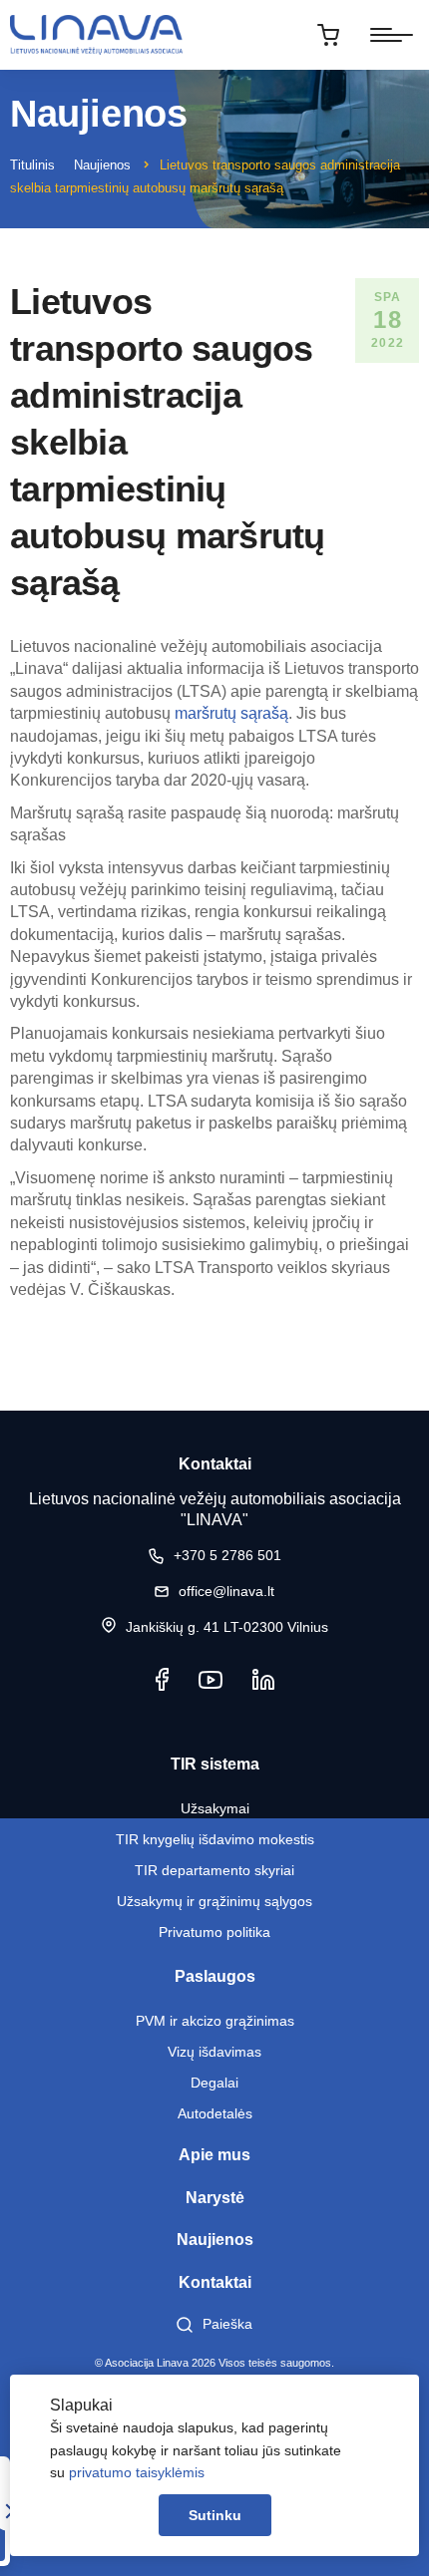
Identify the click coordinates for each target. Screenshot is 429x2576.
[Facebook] (162, 1679)
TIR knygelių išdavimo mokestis (215, 1839)
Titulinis (32, 165)
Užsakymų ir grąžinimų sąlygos (214, 1901)
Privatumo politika (214, 1932)
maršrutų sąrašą (231, 713)
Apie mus (214, 2155)
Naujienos (102, 165)
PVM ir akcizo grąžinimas (215, 2021)
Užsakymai (215, 1808)
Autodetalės (215, 2113)
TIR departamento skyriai (214, 1870)
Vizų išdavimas (214, 2052)
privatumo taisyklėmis (137, 2472)
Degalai (214, 2083)
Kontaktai (215, 2282)
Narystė (215, 2198)
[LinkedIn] (263, 1679)
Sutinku (215, 2515)
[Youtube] (211, 1679)
